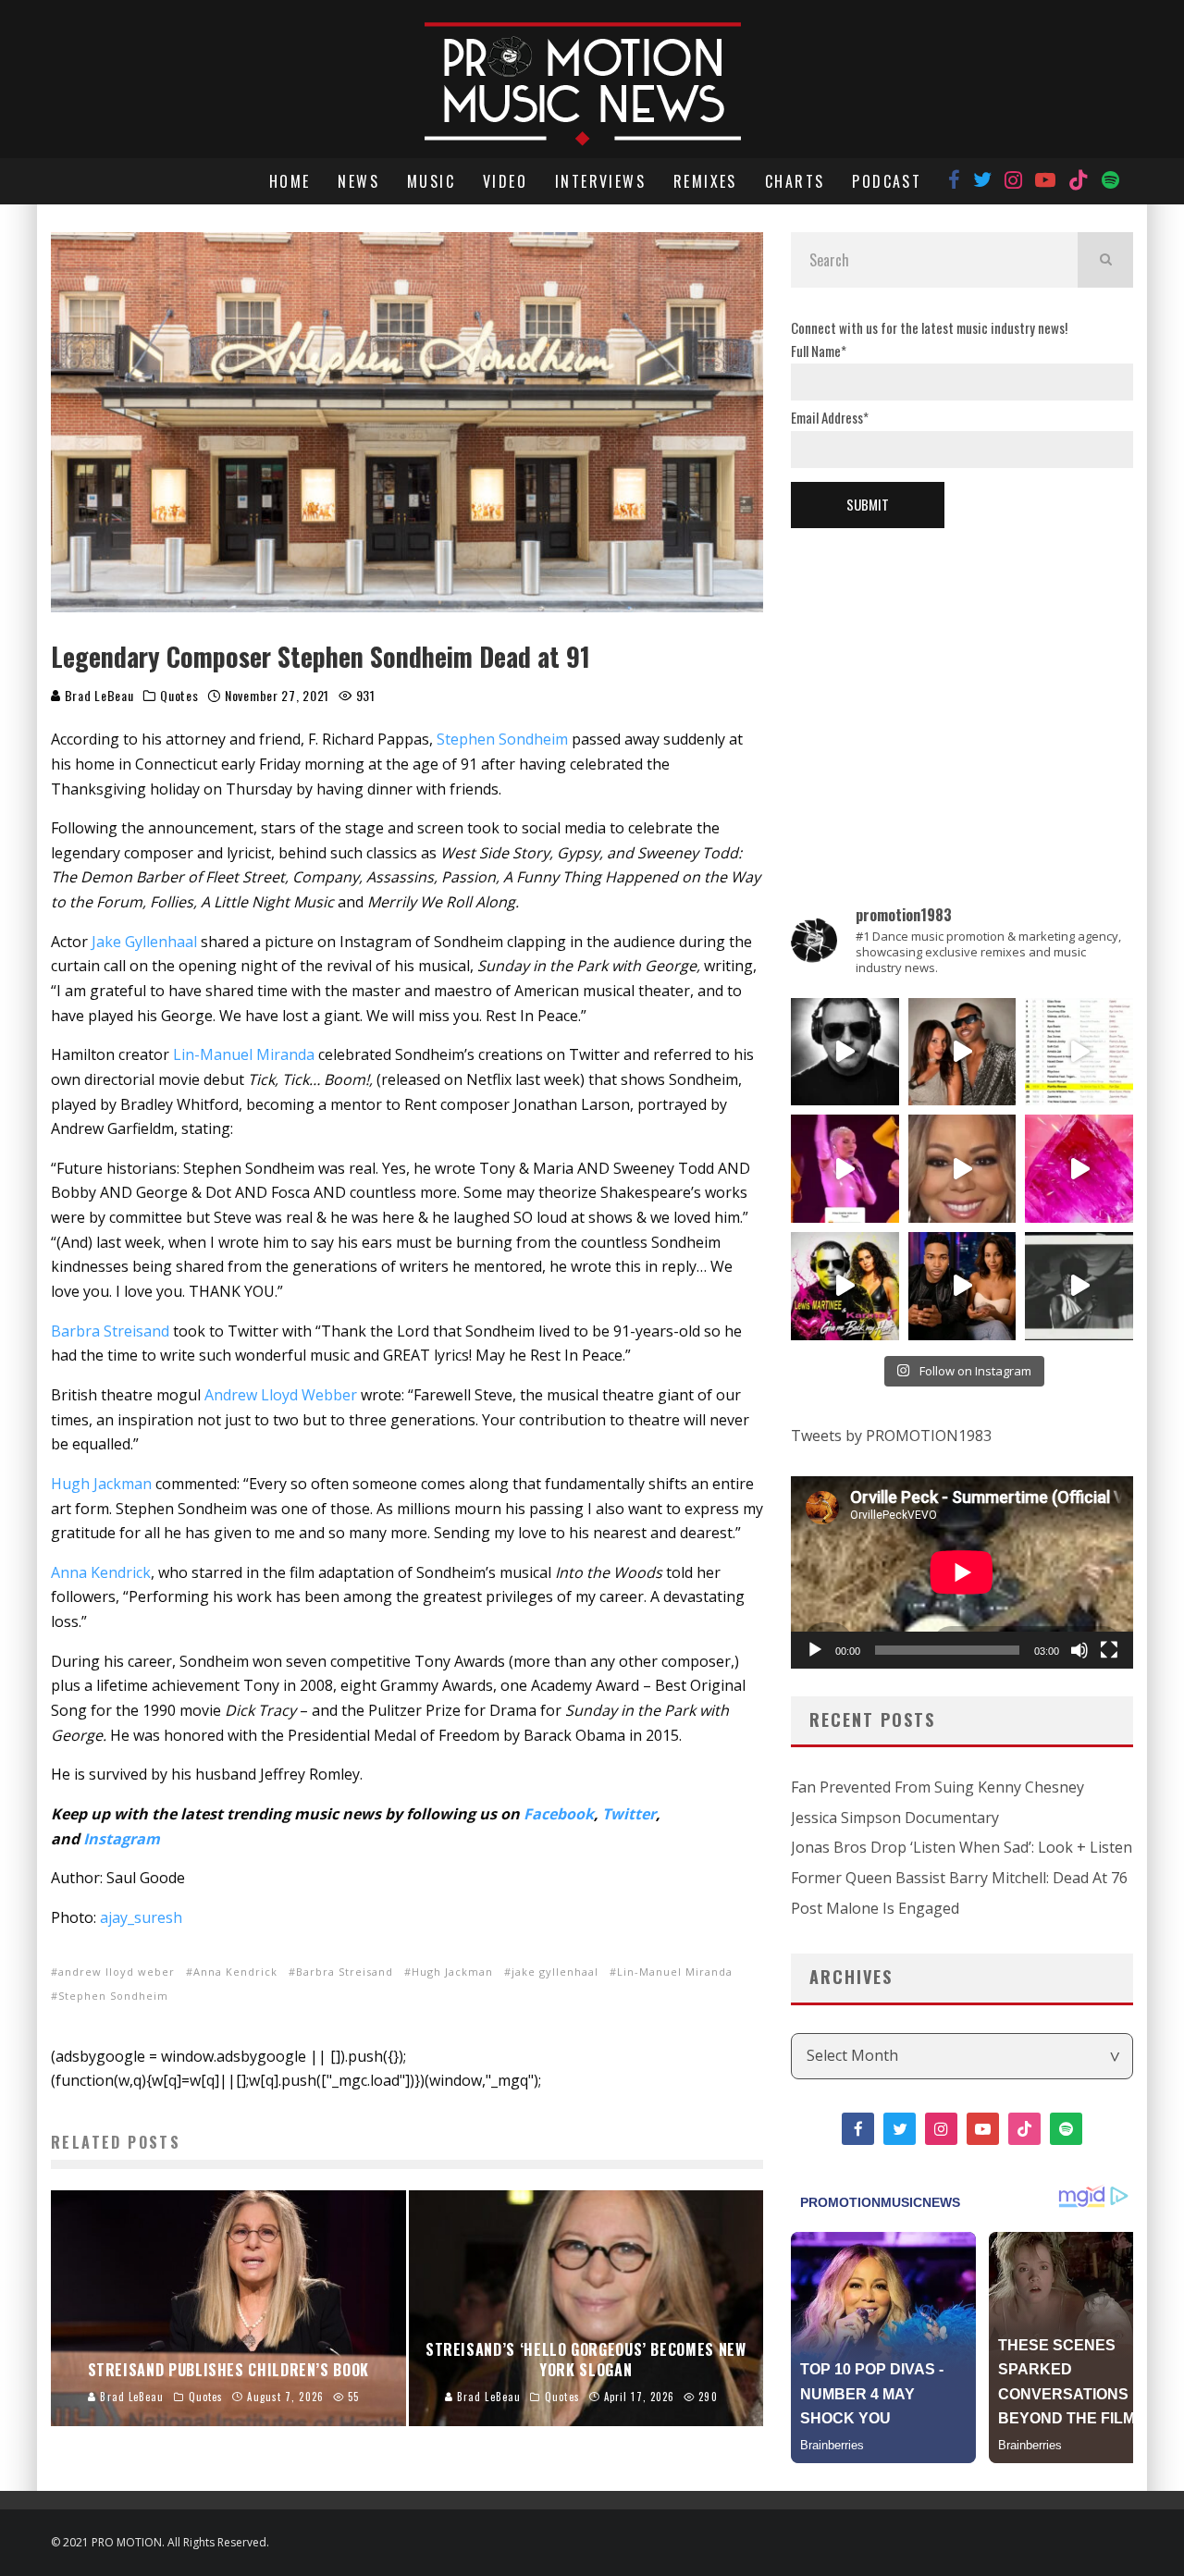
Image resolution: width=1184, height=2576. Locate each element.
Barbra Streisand (110, 1331)
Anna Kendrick (101, 1572)
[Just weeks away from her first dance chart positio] (962, 1169)
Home (290, 181)
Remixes (705, 181)
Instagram (122, 1839)
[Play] (815, 1650)
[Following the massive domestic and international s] (845, 1286)
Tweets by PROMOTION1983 (891, 1436)
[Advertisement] (962, 685)
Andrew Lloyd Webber (281, 1395)
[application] (962, 1572)
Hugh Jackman (101, 1484)
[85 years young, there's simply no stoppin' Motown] (1079, 1052)
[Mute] (1079, 1650)
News (358, 181)
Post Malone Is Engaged (875, 1908)
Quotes (179, 696)
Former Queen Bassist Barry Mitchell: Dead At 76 (959, 1878)
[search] (1105, 260)
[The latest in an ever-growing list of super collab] (845, 1052)
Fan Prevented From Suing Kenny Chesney (937, 1787)
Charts (795, 181)
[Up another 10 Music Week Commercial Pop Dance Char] (1079, 1286)
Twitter (629, 1814)
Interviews (600, 181)
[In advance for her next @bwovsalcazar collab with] (845, 1169)
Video (505, 181)
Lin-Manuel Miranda (244, 1054)
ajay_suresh (141, 1917)
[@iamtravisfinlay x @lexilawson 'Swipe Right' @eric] (962, 1052)
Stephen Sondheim (502, 739)
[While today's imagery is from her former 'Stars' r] (1079, 1169)
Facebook (559, 1814)
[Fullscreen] (1109, 1650)
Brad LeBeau (97, 695)
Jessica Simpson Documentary (895, 1818)
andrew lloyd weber (117, 1972)
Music (431, 181)
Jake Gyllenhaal (144, 942)
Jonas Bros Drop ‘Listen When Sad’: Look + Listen (962, 1847)
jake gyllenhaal (555, 1972)
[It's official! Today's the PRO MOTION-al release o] (962, 1286)
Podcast (887, 181)
